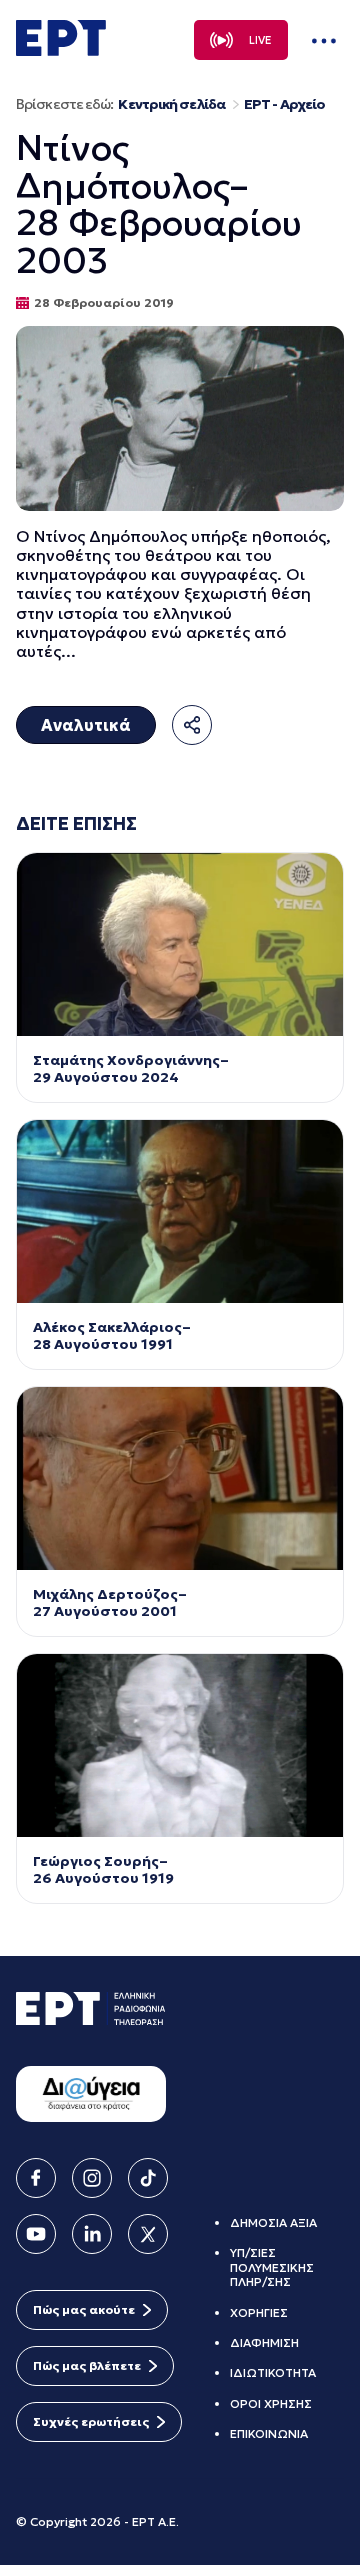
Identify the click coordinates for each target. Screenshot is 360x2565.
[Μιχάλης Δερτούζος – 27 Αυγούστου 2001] (180, 1478)
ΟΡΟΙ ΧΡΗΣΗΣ (271, 2403)
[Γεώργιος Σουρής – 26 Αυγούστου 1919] (180, 1745)
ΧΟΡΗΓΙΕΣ (259, 2312)
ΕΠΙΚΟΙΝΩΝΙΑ (269, 2433)
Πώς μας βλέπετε (87, 2365)
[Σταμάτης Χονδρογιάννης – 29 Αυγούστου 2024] (180, 944)
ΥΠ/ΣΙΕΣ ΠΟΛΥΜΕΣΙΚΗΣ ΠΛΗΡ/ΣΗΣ (272, 2267)
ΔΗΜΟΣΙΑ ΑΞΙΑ (273, 2222)
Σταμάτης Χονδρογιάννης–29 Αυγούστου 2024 (131, 1069)
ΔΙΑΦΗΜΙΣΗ (264, 2342)
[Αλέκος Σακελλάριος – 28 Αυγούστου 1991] (180, 1211)
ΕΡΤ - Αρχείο (284, 104)
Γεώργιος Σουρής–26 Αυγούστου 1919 (103, 1870)
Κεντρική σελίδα (171, 104)
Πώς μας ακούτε (84, 2309)
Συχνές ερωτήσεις (91, 2421)
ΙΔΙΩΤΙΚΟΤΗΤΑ (273, 2372)
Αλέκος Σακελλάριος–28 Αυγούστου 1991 (112, 1336)
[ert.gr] (61, 50)
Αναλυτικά (86, 725)
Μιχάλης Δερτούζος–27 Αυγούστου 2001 (110, 1603)
